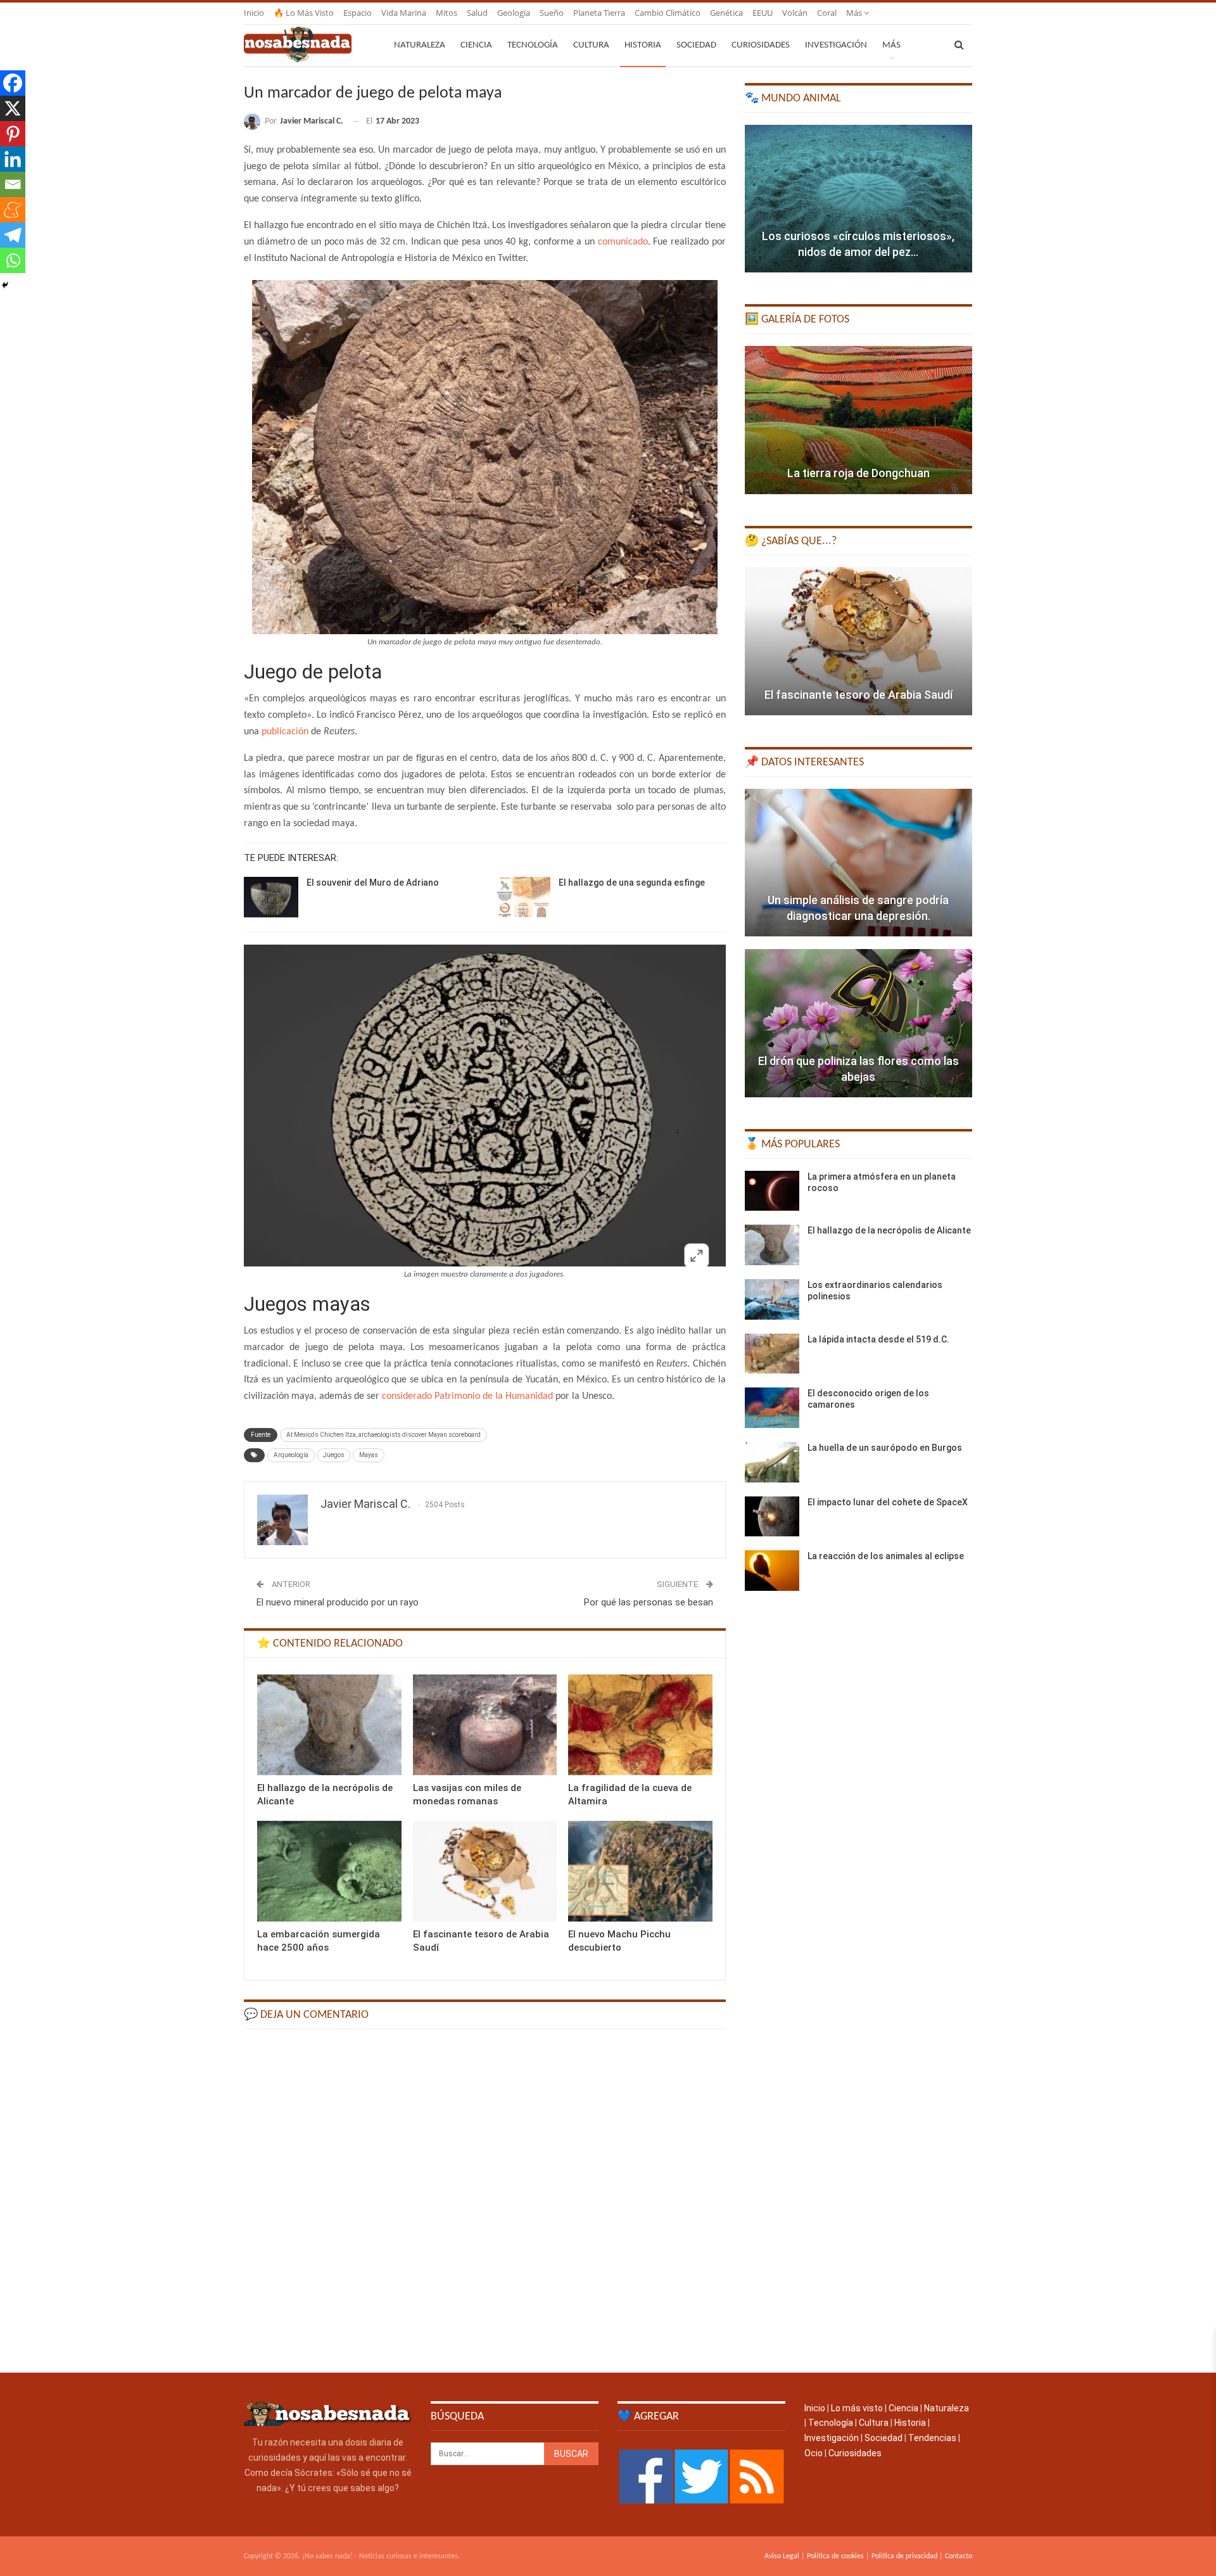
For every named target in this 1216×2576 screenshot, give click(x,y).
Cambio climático (668, 13)
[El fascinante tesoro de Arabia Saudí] (485, 1871)
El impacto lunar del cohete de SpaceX (888, 1502)
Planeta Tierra (599, 13)
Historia (643, 45)
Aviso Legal (782, 2556)
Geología (514, 13)
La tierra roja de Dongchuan (858, 473)
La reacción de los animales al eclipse (886, 1556)
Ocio (814, 2453)
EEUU (763, 13)
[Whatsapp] (13, 260)
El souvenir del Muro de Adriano (373, 883)
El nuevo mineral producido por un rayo (338, 1602)
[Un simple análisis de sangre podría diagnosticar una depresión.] (858, 863)
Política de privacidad (904, 2556)
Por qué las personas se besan (649, 1602)
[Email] (13, 184)
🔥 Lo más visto (304, 13)
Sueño (552, 13)
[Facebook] (13, 83)
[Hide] (5, 285)
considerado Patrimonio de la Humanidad (467, 1396)
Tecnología (533, 45)
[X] (13, 108)
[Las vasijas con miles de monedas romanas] (485, 1725)
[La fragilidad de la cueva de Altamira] (640, 1725)
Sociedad (696, 45)
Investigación (836, 45)
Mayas (369, 1455)
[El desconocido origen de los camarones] (772, 1408)
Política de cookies (835, 2556)
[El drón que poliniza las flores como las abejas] (858, 1023)
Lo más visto (857, 2408)
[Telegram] (13, 235)
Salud (477, 13)
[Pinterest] (13, 134)
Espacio (358, 13)
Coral (827, 13)
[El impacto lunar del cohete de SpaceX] (772, 1517)
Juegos (334, 1455)
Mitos (446, 13)
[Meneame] (13, 210)
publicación (285, 732)
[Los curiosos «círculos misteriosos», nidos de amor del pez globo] (858, 199)
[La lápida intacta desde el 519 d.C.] (772, 1354)
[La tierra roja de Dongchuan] (858, 420)
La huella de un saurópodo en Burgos (885, 1448)
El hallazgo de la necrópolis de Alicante (889, 1230)
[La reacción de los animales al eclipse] (772, 1571)
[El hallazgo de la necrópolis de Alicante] (329, 1725)
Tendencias (932, 2438)
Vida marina (404, 13)
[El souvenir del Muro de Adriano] (271, 897)
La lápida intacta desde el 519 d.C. (878, 1339)
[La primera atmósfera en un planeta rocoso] (772, 1191)
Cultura (591, 45)
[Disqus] (485, 2200)
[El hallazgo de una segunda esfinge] (523, 897)
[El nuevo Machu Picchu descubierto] (640, 1871)
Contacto (959, 2556)
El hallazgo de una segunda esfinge (632, 883)
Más (855, 13)
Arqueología (291, 1455)
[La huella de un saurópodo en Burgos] (772, 1462)
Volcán (795, 13)
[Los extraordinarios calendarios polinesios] (772, 1299)
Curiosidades (761, 45)
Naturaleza (420, 45)
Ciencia (476, 45)
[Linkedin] (13, 159)
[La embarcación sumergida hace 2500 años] (329, 1871)
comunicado (623, 242)
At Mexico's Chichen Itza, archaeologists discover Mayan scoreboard (383, 1435)
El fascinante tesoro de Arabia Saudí (858, 695)
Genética (726, 13)
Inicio (254, 13)
